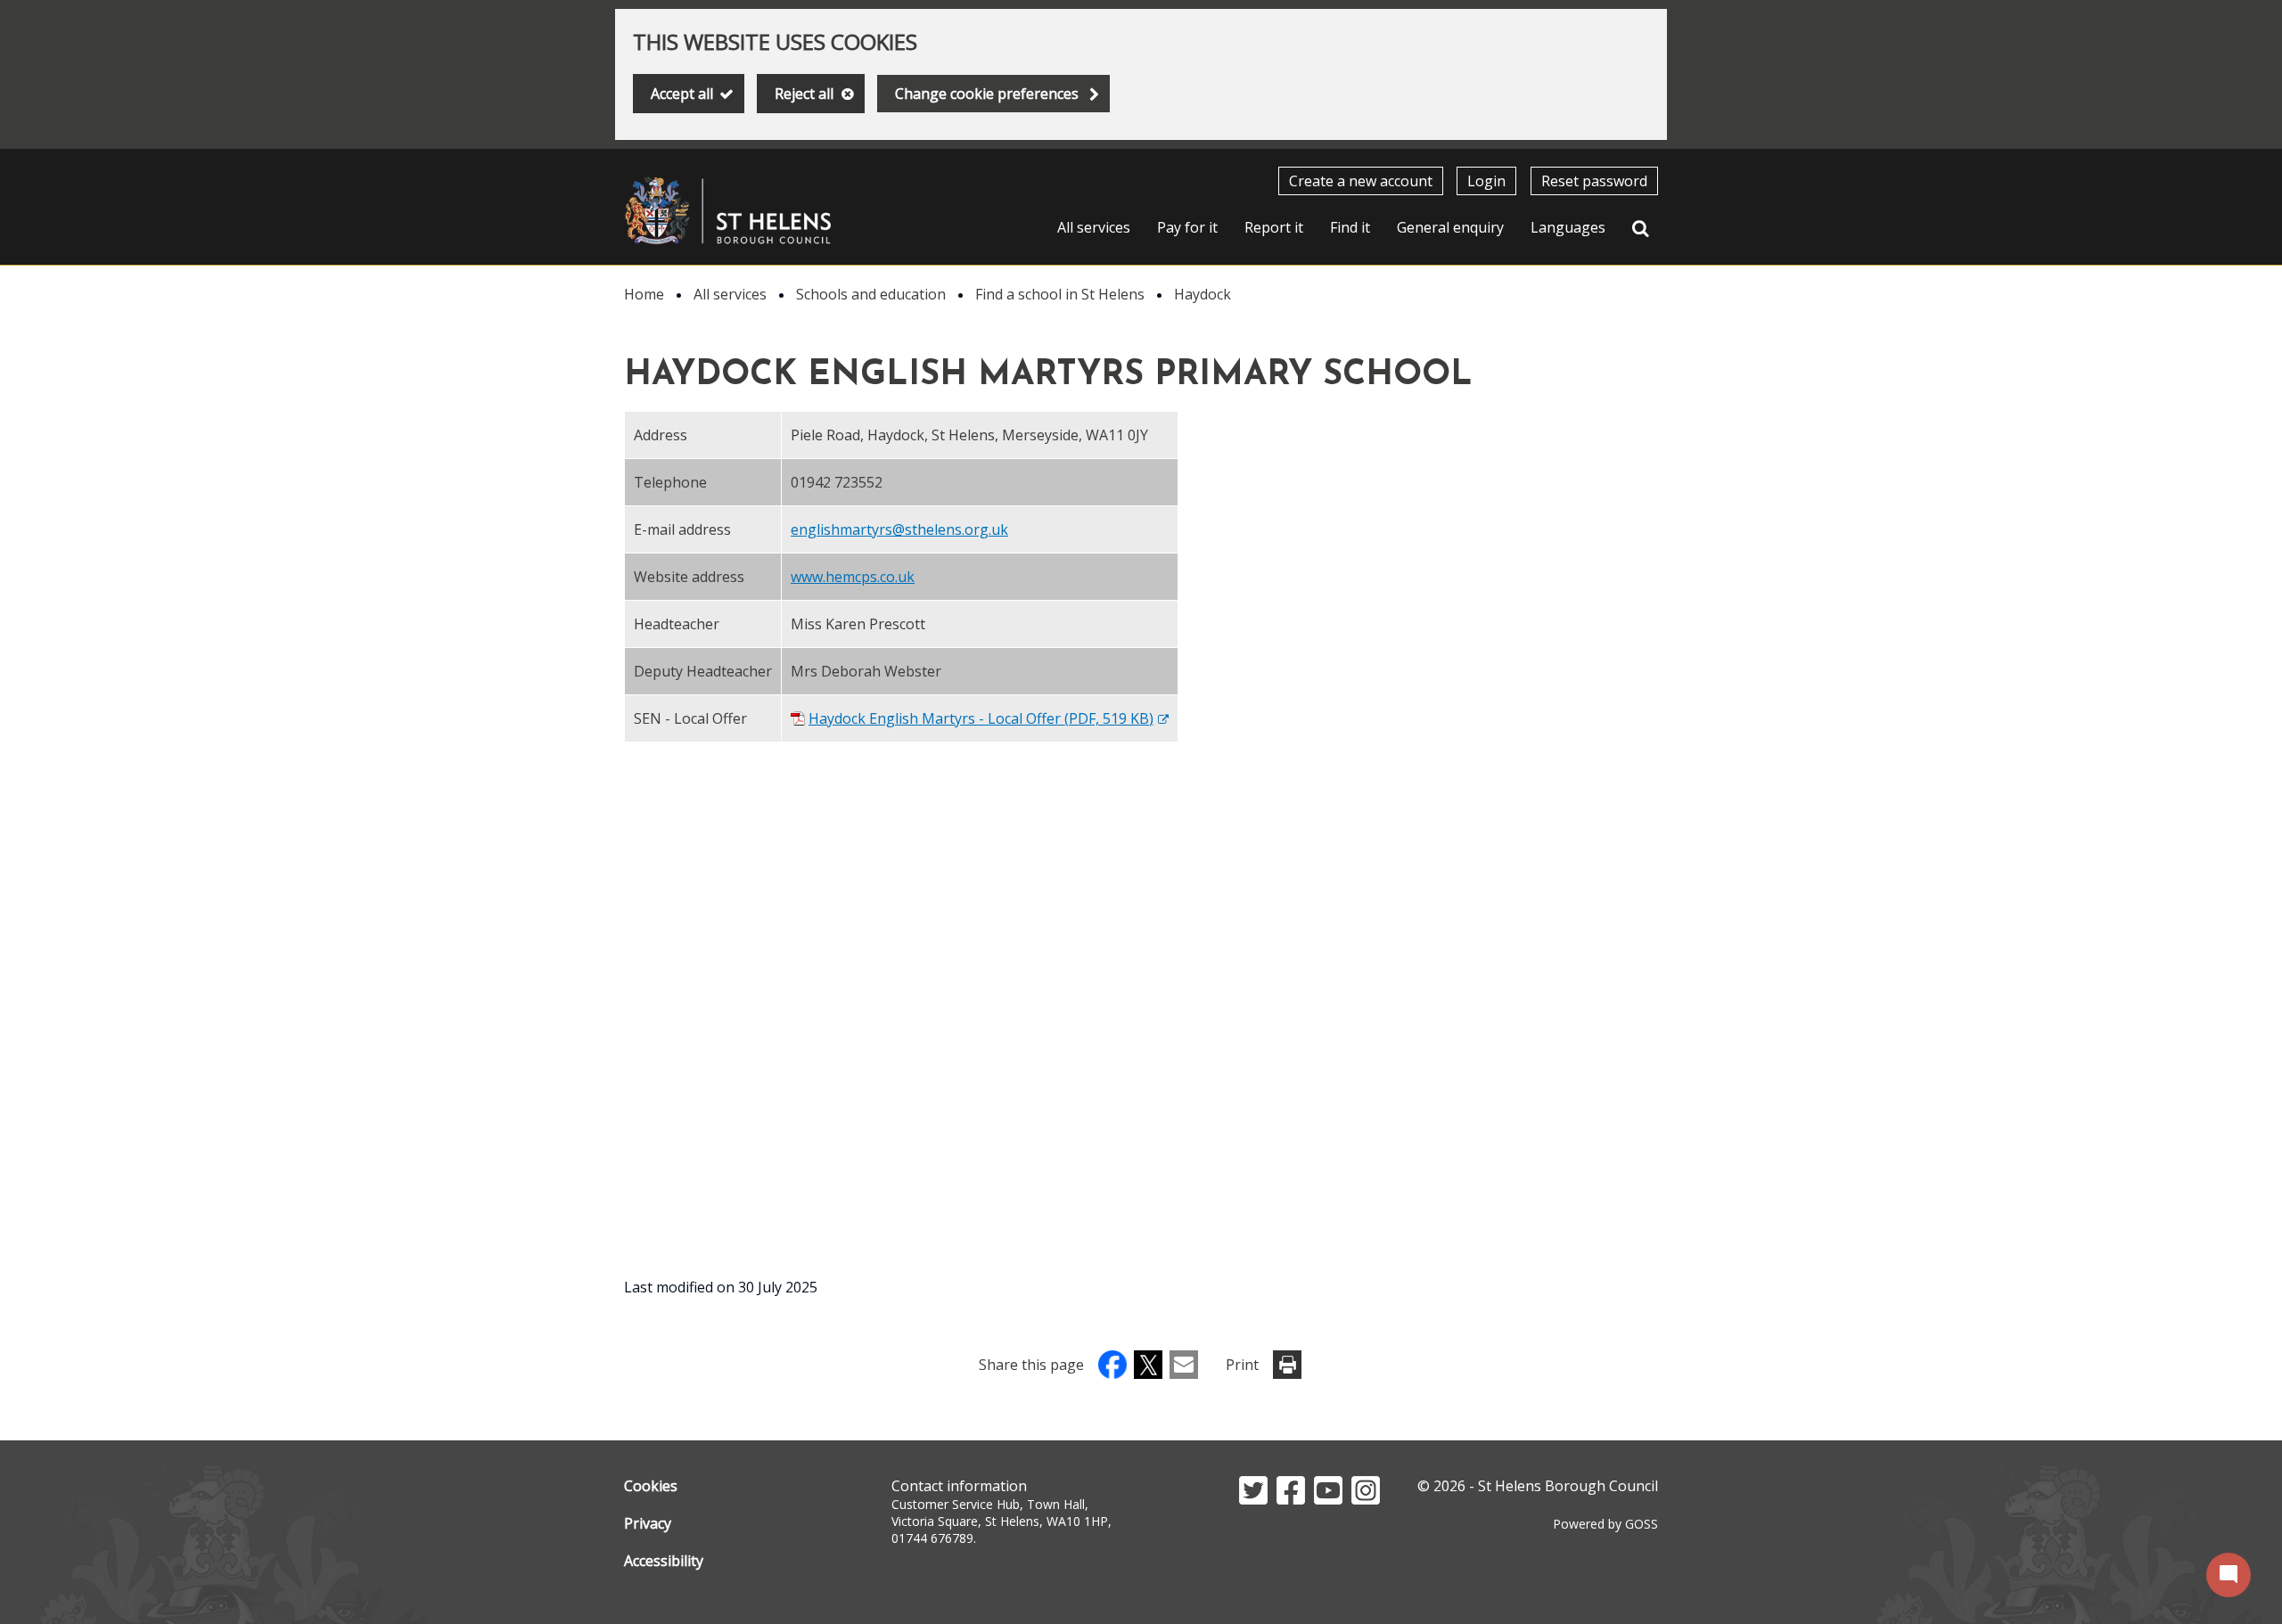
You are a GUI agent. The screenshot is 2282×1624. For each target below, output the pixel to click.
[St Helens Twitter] (1253, 1499)
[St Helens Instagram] (1366, 1499)
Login (1486, 181)
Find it (1350, 227)
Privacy (648, 1523)
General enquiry (1450, 227)
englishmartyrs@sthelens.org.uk (899, 529)
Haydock (1203, 294)
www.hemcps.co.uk (853, 577)
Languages (1568, 227)
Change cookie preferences (987, 94)
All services (1094, 227)
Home (644, 294)
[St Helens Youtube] (1328, 1499)
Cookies (651, 1486)
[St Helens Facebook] (1291, 1499)
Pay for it (1187, 227)
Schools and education (871, 294)
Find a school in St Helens (1060, 294)
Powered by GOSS (1605, 1524)
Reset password (1594, 181)
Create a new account (1361, 181)
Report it (1274, 227)
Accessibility (664, 1561)
